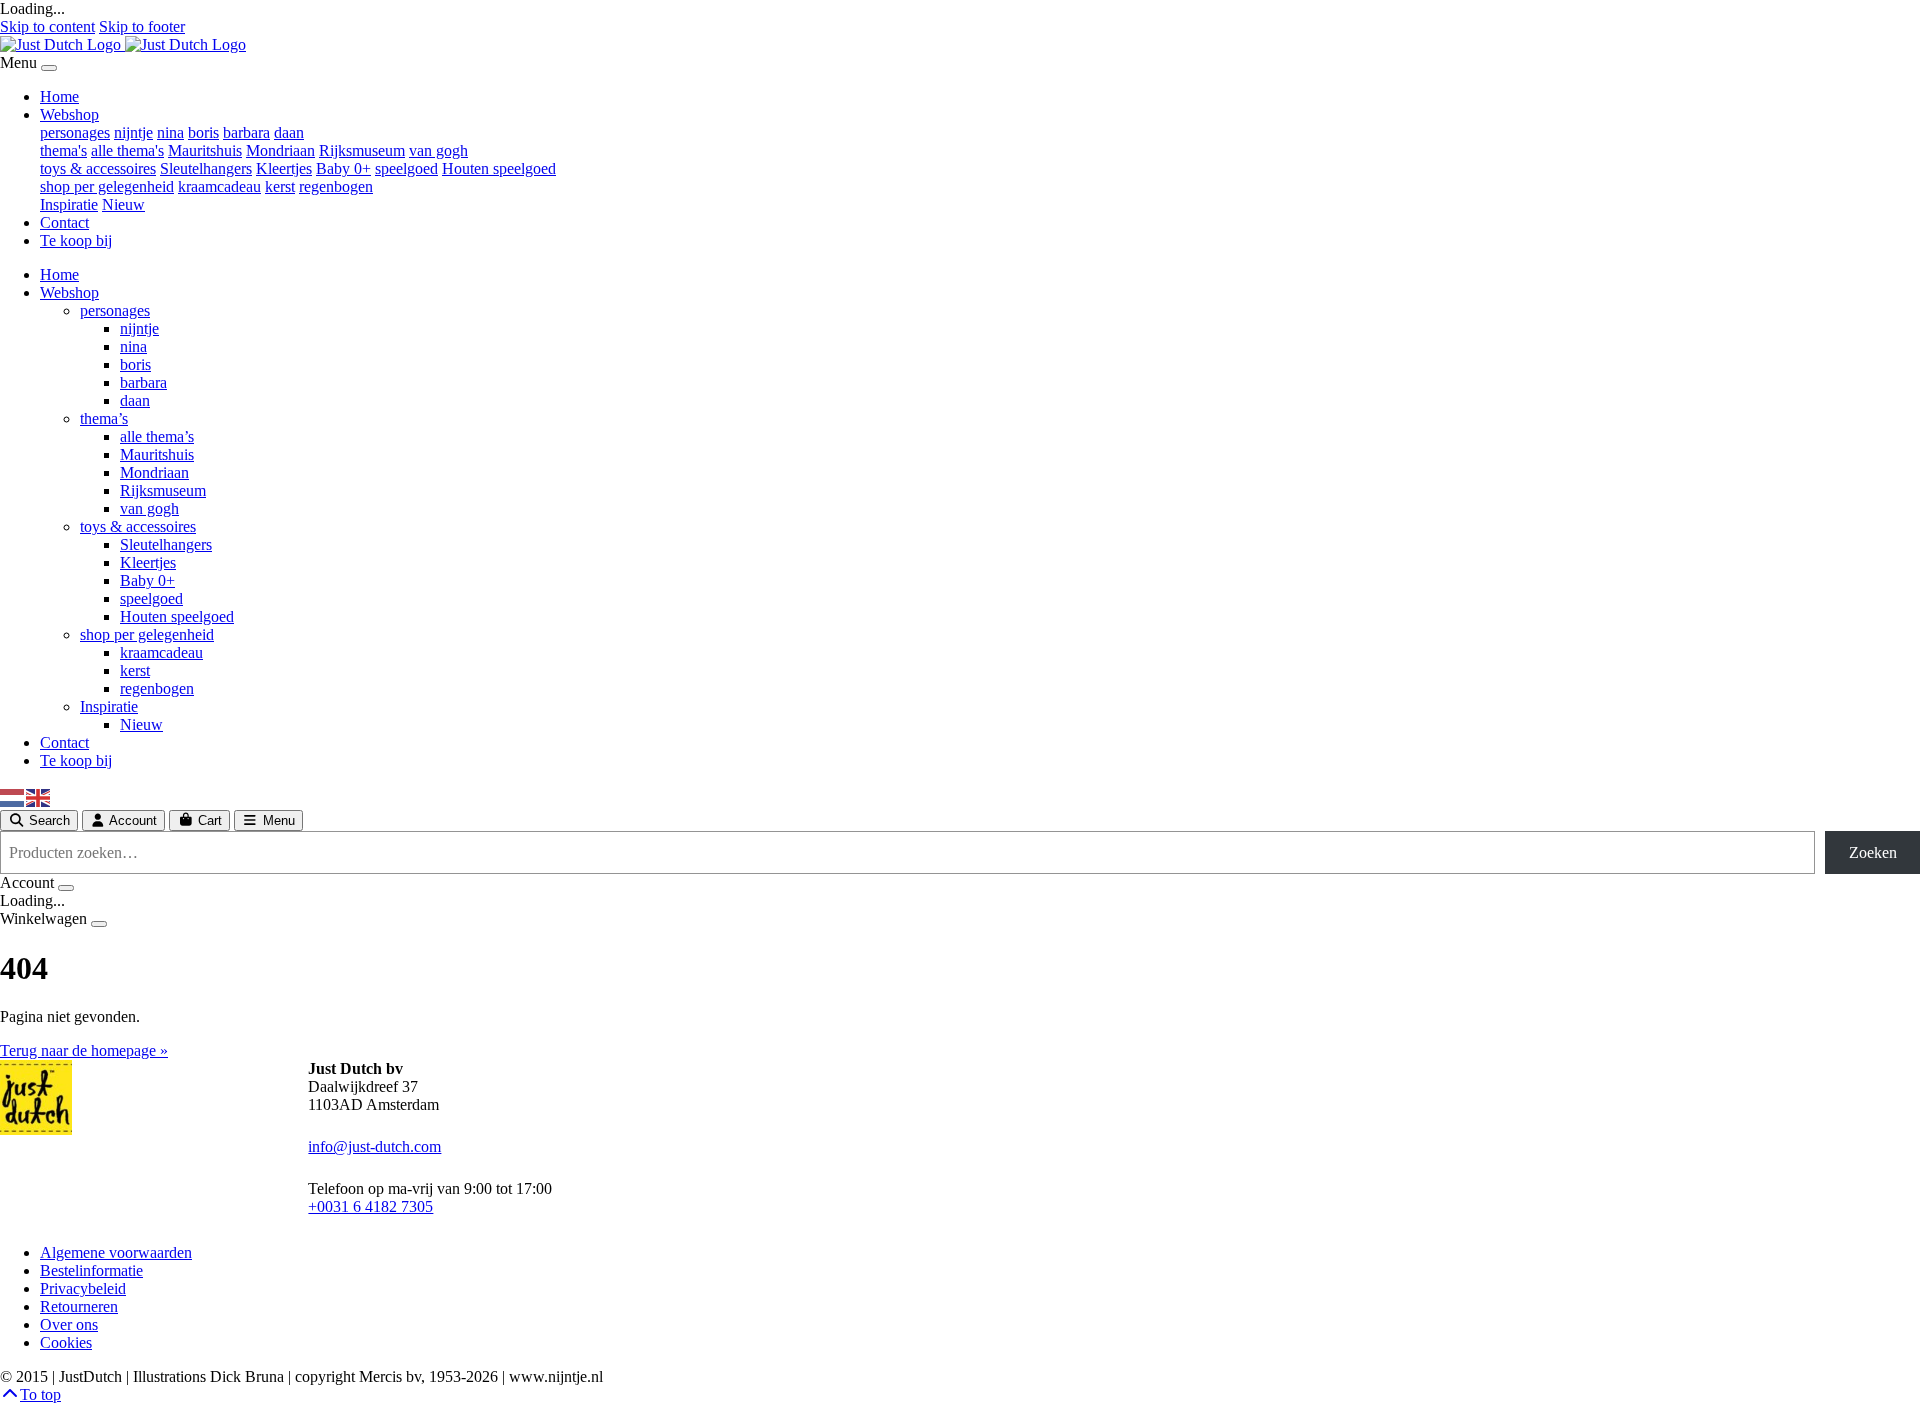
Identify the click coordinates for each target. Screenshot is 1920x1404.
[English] (39, 796)
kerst (280, 186)
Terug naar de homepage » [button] (84, 1050)
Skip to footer (142, 26)
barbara (246, 132)
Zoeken (1873, 852)
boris (203, 132)
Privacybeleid (83, 1288)
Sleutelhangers (206, 168)
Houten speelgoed (499, 168)
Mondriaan (280, 150)
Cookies (66, 1342)
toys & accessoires (98, 168)
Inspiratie (69, 204)
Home (59, 96)
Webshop (69, 114)
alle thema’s (157, 436)
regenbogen (336, 186)
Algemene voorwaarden (116, 1252)
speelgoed (406, 168)
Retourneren (79, 1306)
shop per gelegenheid (107, 186)
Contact (64, 222)
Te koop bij (76, 240)
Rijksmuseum (362, 150)
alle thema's (127, 150)
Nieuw (123, 204)
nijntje (133, 132)
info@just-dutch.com (374, 1146)
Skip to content (47, 26)
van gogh (438, 150)
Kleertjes (284, 168)
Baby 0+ (343, 168)
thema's (63, 150)
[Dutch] (13, 796)
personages (75, 132)
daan (289, 132)
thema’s (104, 418)
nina (170, 132)
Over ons (69, 1324)
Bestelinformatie (91, 1270)
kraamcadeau (219, 186)
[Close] (49, 68)
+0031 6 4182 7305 (370, 1206)
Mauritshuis (205, 150)
